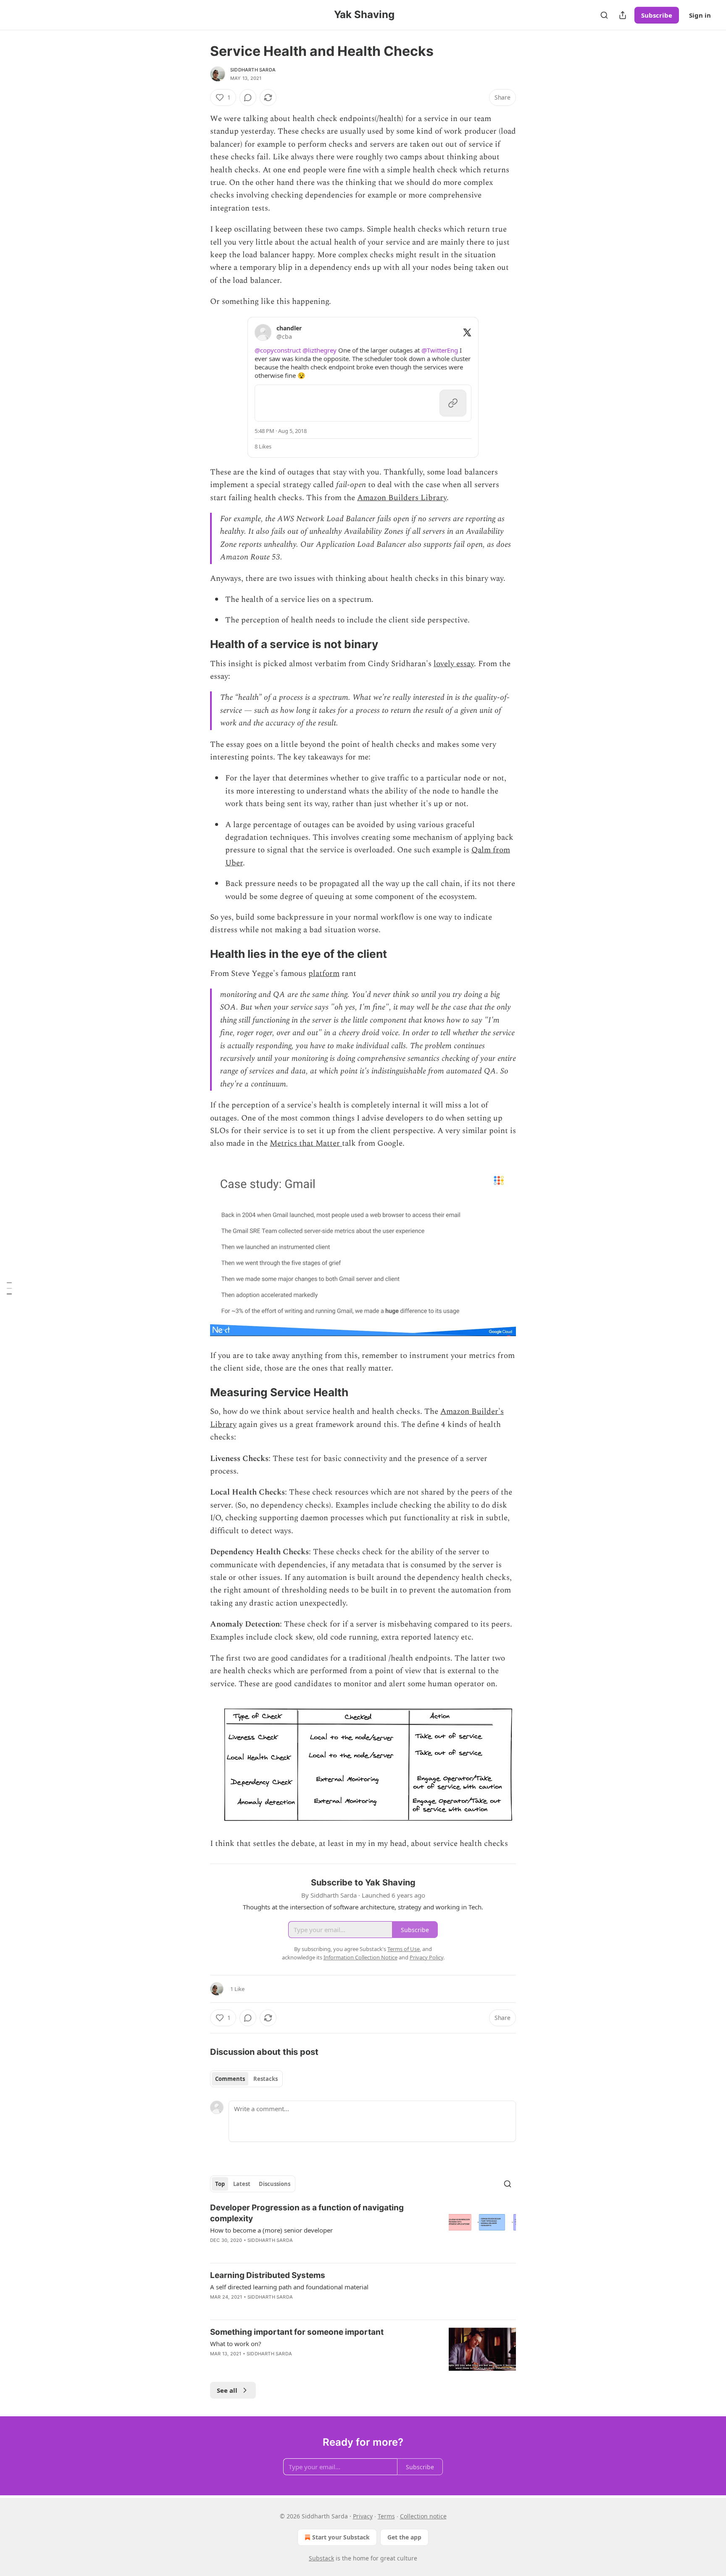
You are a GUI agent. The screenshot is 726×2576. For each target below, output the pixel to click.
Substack (321, 2558)
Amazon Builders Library (402, 498)
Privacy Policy (426, 1957)
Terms (386, 2516)
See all (227, 2390)
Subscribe (657, 15)
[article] (363, 2229)
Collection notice (423, 2516)
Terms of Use (404, 1949)
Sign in (700, 15)
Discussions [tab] (275, 2184)
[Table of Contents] (9, 1288)
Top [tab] (220, 2184)
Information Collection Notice (360, 1957)
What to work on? (236, 2344)
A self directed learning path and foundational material (289, 2287)
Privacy (363, 2516)
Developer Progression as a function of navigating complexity (307, 2213)
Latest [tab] (242, 2184)
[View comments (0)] (248, 98)
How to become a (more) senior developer (271, 2230)
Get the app (404, 2537)
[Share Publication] (623, 15)
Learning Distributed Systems (268, 2275)
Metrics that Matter (306, 1143)
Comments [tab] (230, 2079)
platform (324, 974)
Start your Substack (341, 2537)
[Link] (198, 644)
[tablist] (246, 2079)
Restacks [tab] (266, 2079)
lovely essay (454, 664)
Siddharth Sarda (253, 70)
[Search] (604, 15)
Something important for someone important (297, 2332)
